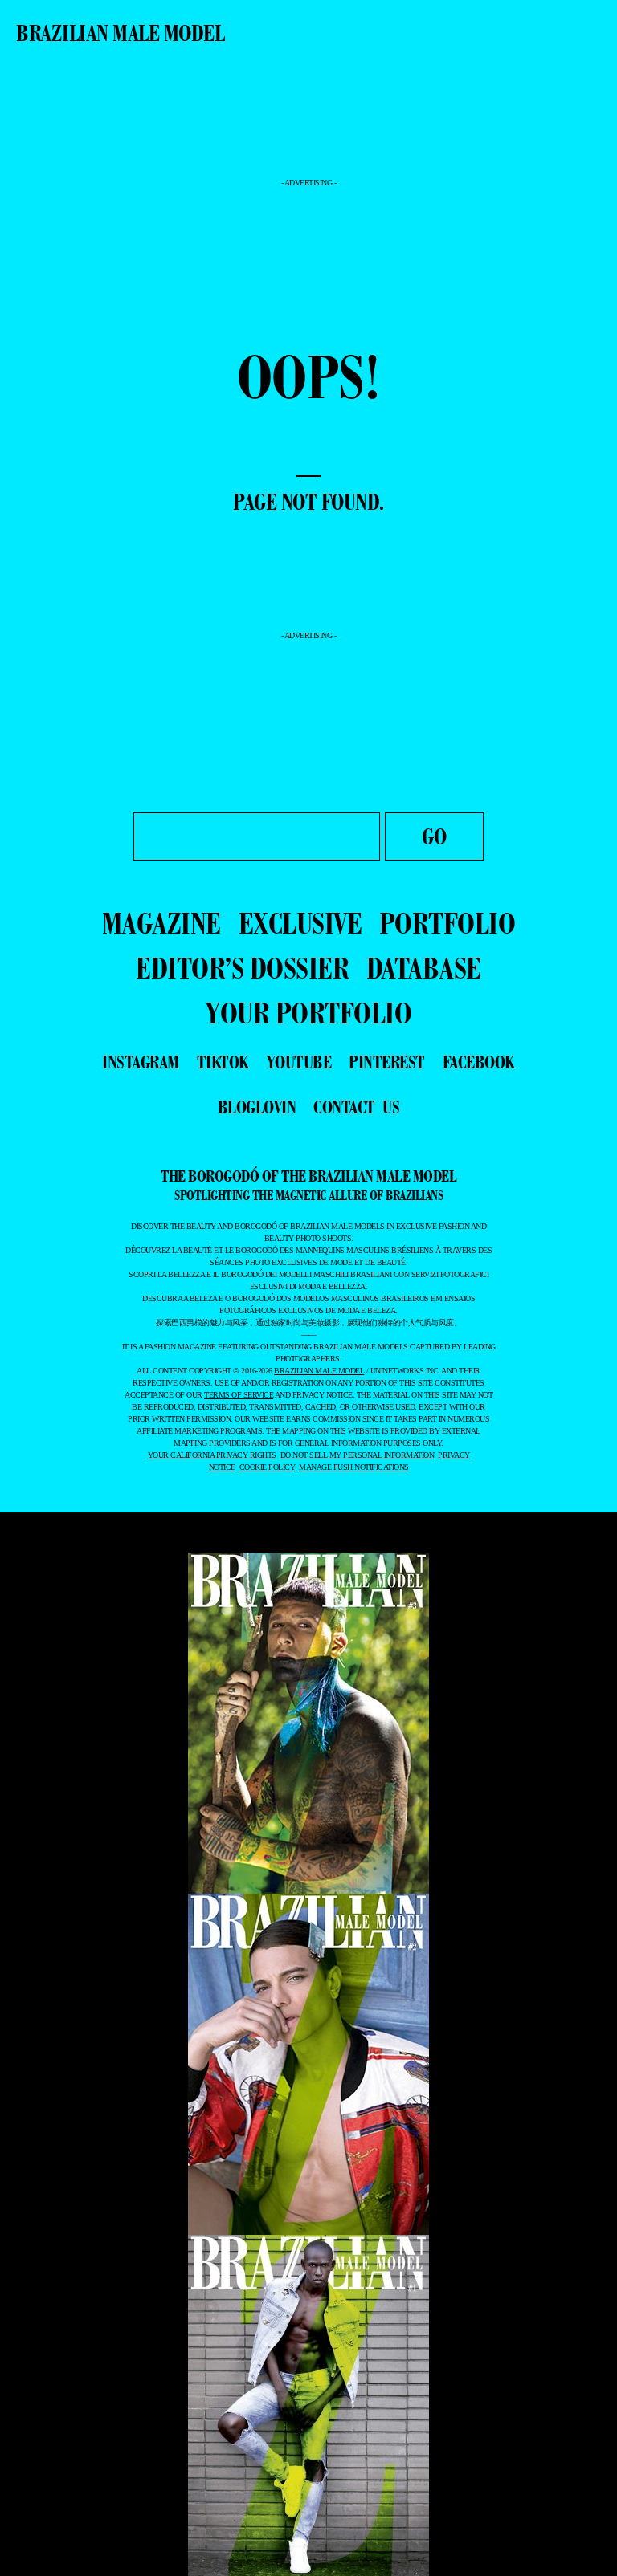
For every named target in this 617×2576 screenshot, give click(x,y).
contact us (356, 1107)
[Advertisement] (308, 134)
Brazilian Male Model (120, 33)
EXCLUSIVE (300, 923)
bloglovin (257, 1107)
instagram (141, 1062)
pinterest (387, 1062)
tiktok (223, 1062)
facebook (479, 1062)
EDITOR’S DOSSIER (242, 968)
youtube (299, 1062)
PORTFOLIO (447, 923)
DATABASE (424, 968)
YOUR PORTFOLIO (308, 1013)
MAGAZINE (161, 923)
